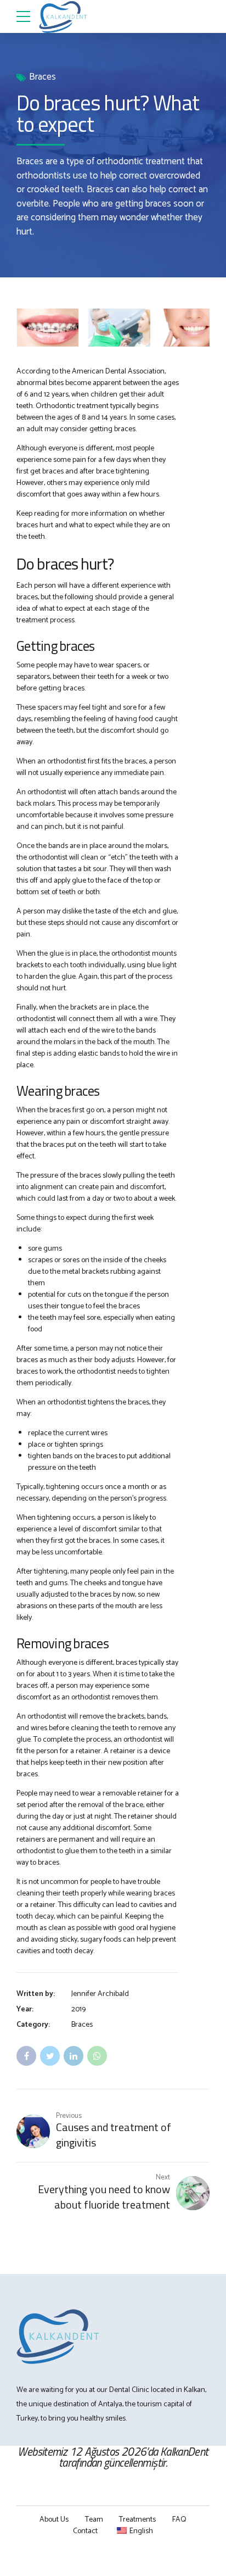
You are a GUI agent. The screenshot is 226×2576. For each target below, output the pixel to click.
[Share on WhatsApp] (97, 2056)
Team (94, 2520)
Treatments (137, 2520)
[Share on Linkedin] (74, 2056)
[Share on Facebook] (26, 2056)
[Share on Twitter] (50, 2056)
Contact (85, 2531)
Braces (43, 77)
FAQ (179, 2520)
